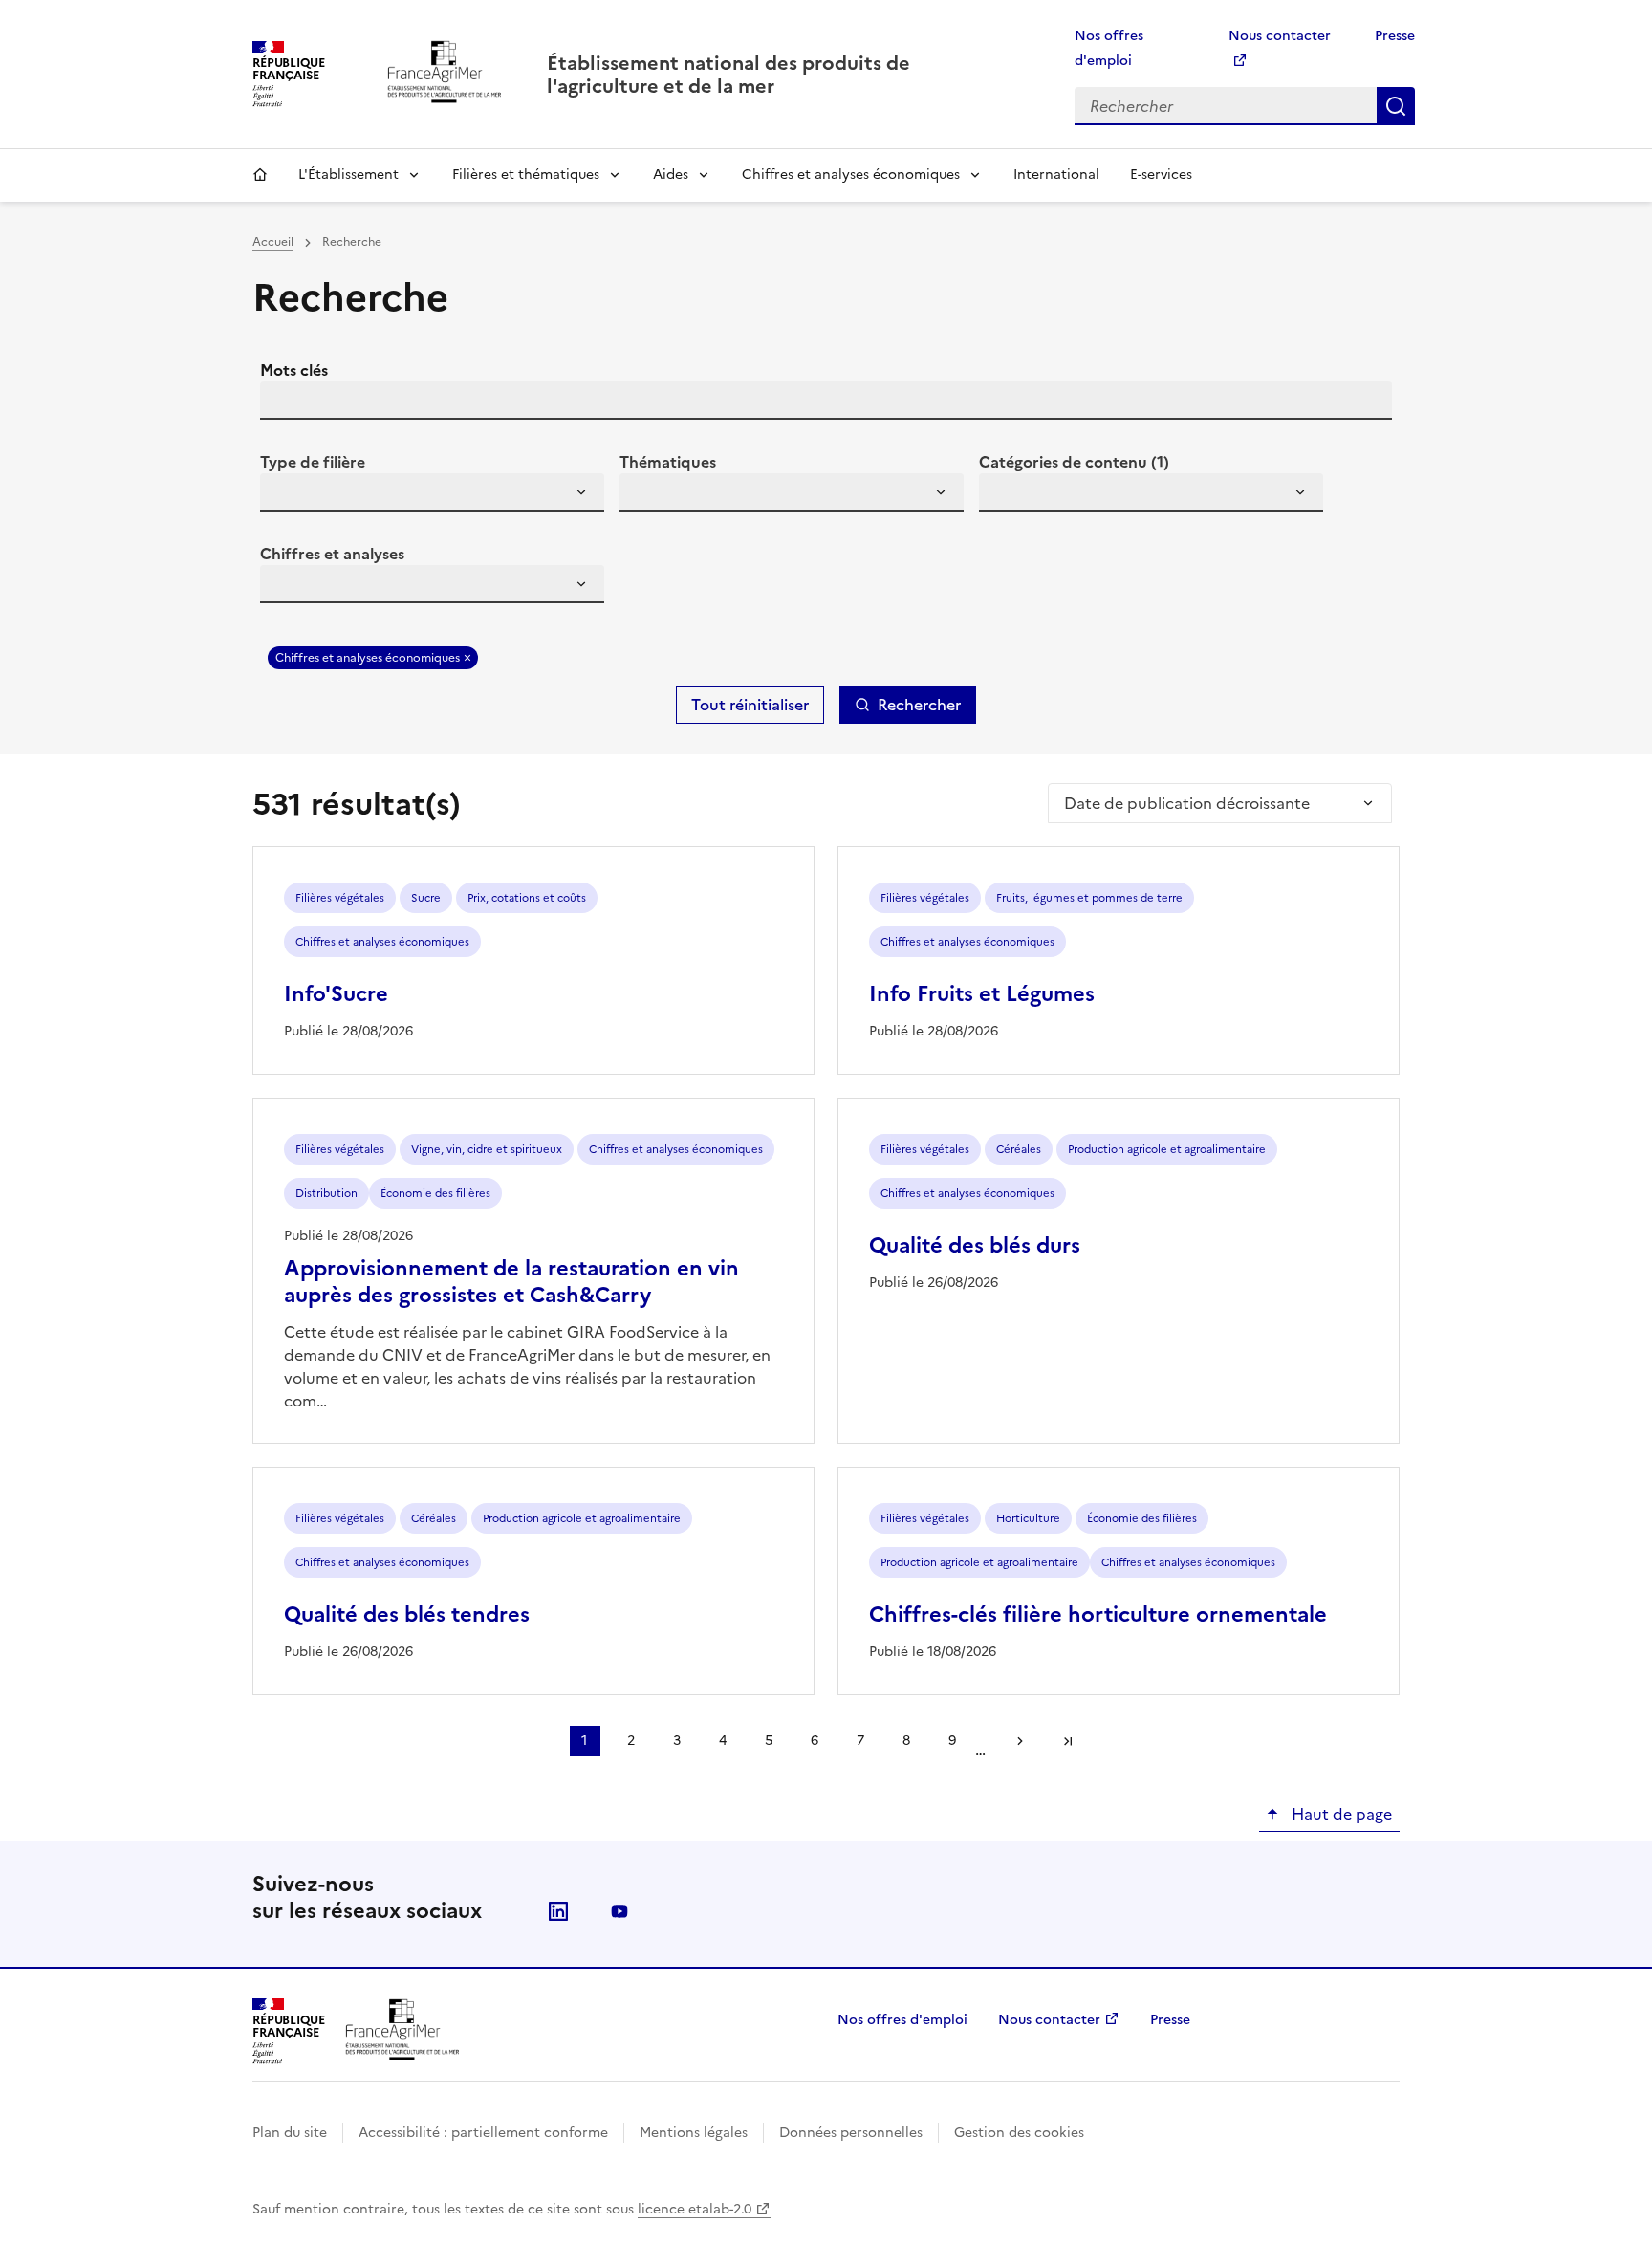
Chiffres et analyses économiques (851, 174)
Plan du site (290, 2133)
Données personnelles (851, 2133)
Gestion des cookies (1019, 2133)
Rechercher (1396, 106)
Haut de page (1340, 1814)
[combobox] (432, 492)
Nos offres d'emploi (902, 2020)
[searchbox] (286, 495)
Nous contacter (1049, 2020)
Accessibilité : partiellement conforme (483, 2133)
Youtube (619, 1911)
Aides (671, 174)
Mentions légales (694, 2133)
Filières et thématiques (526, 174)
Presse (1395, 36)
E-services (1161, 174)
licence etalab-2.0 (695, 2209)
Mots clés (294, 370)
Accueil (260, 175)
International (1056, 174)
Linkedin (558, 1911)
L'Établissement (348, 174)
